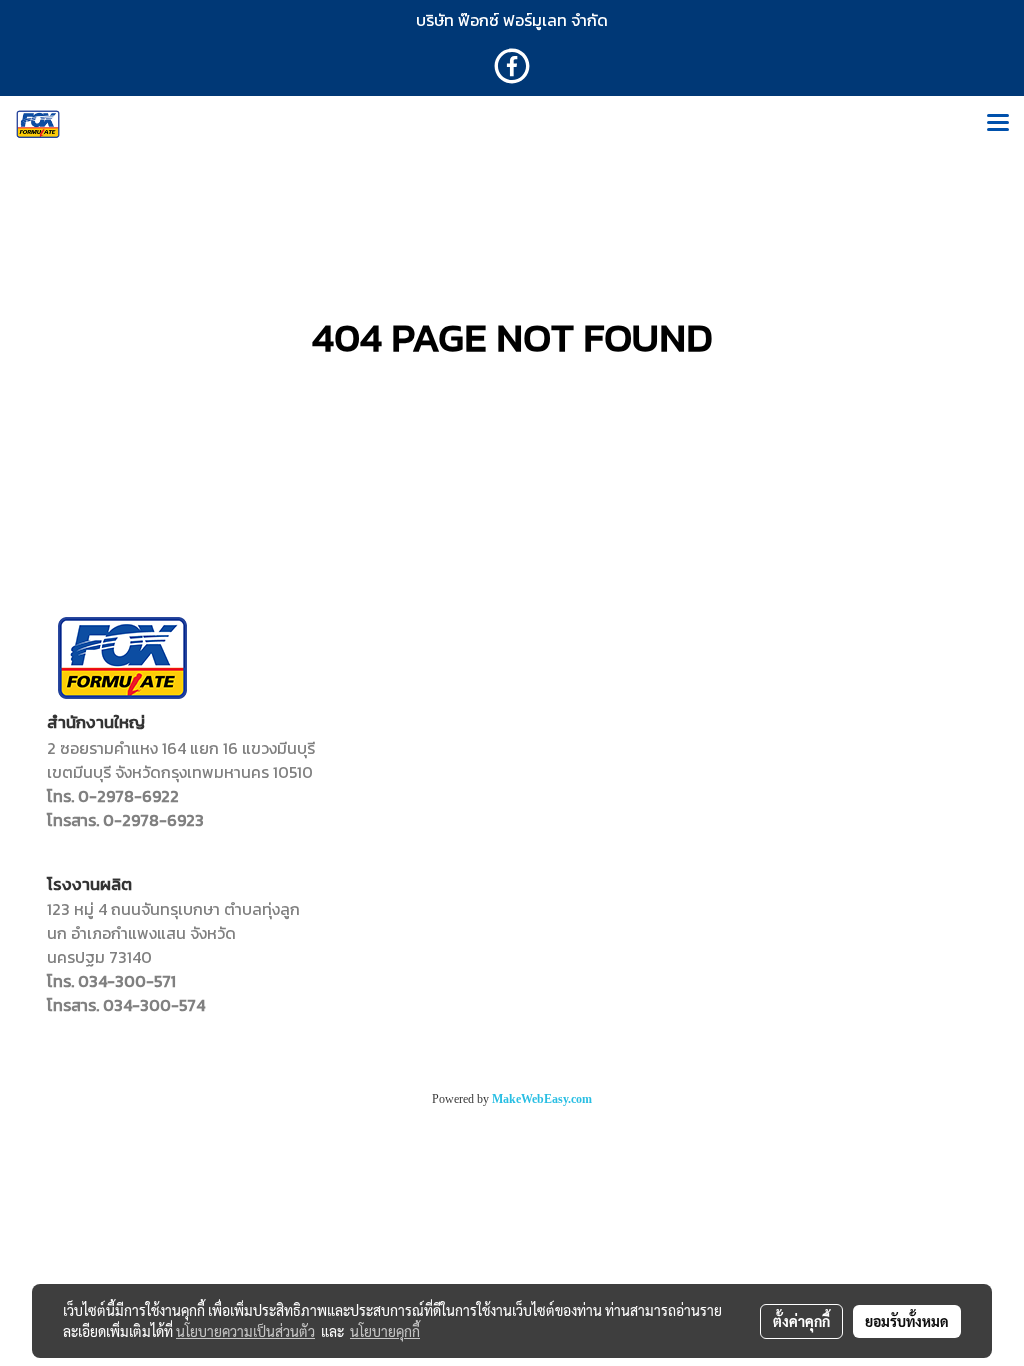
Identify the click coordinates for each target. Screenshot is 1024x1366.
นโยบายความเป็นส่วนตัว (245, 1331)
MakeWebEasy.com (542, 1099)
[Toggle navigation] (998, 124)
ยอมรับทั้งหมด (907, 1321)
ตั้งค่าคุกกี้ (801, 1321)
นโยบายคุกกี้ (385, 1331)
